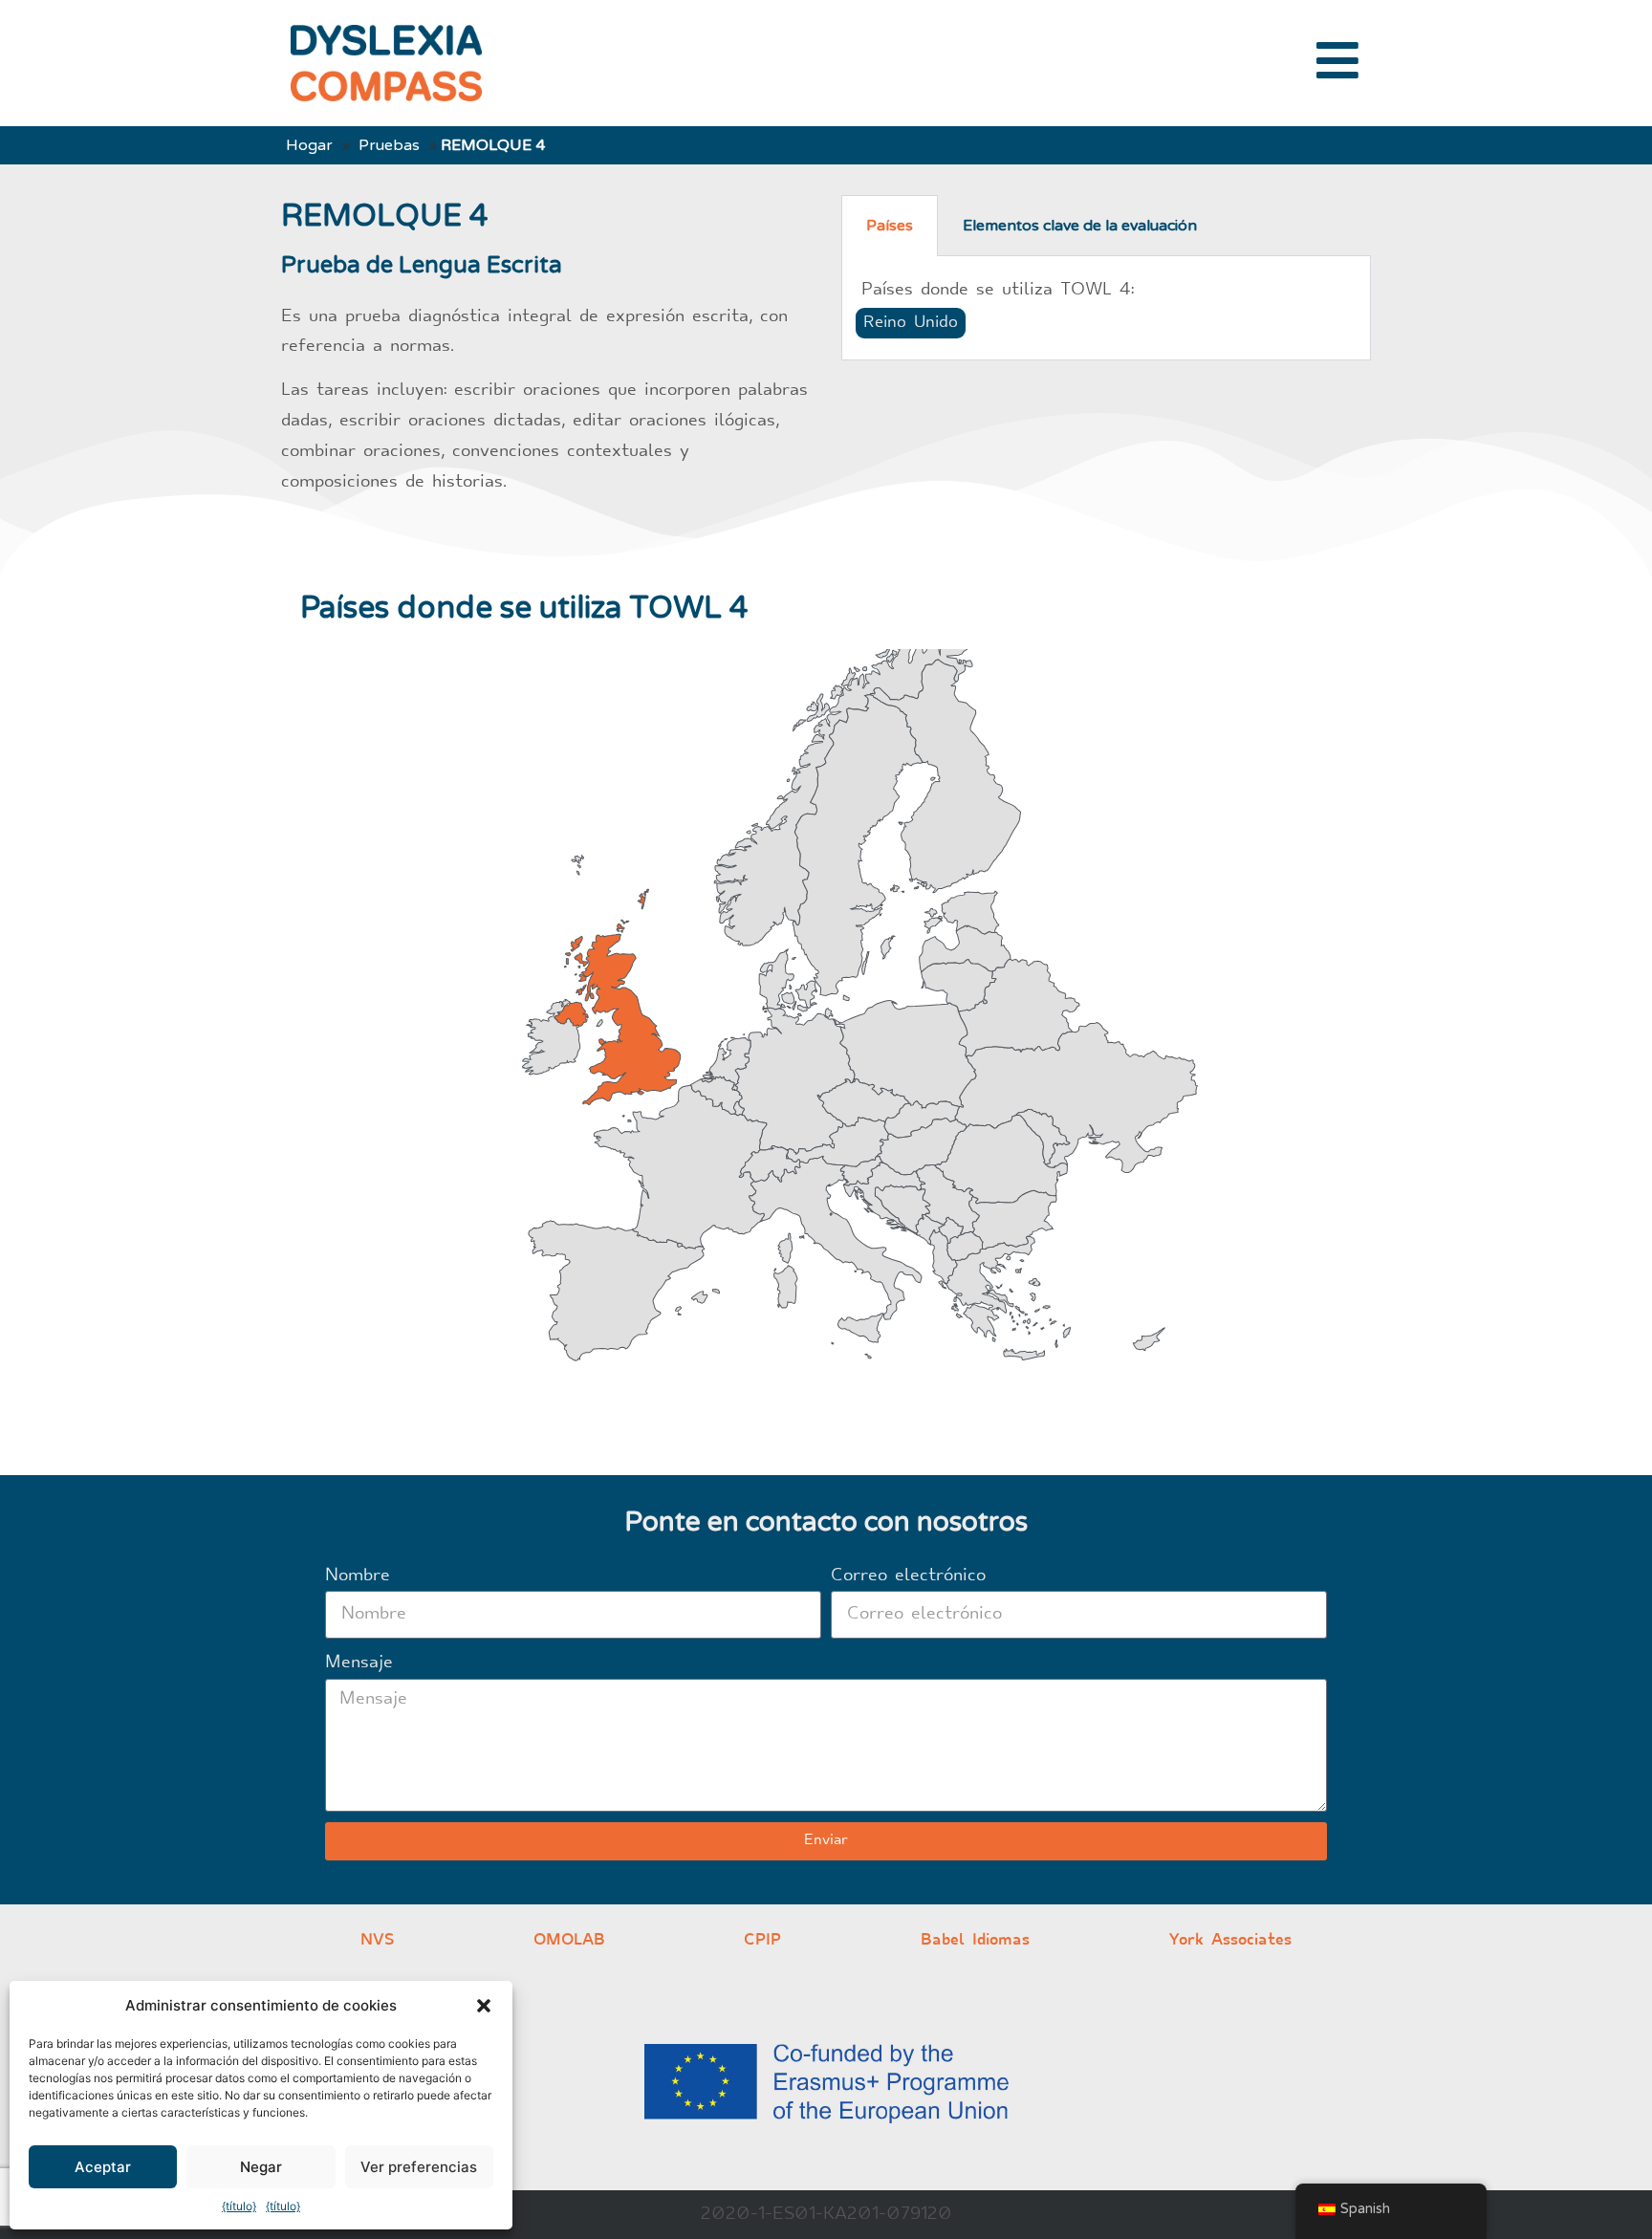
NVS (377, 1941)
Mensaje (359, 1663)
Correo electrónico (908, 1576)
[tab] (890, 226)
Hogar (309, 145)
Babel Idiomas (975, 1941)
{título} (239, 2206)
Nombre (358, 1576)
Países (890, 226)
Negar (261, 2167)
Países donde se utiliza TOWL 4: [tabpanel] (998, 306)
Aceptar (103, 2167)
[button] (484, 2006)
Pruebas (389, 145)
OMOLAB (569, 1941)
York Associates (1230, 1941)
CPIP (762, 1941)
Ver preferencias (419, 2167)
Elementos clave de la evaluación (1080, 226)
